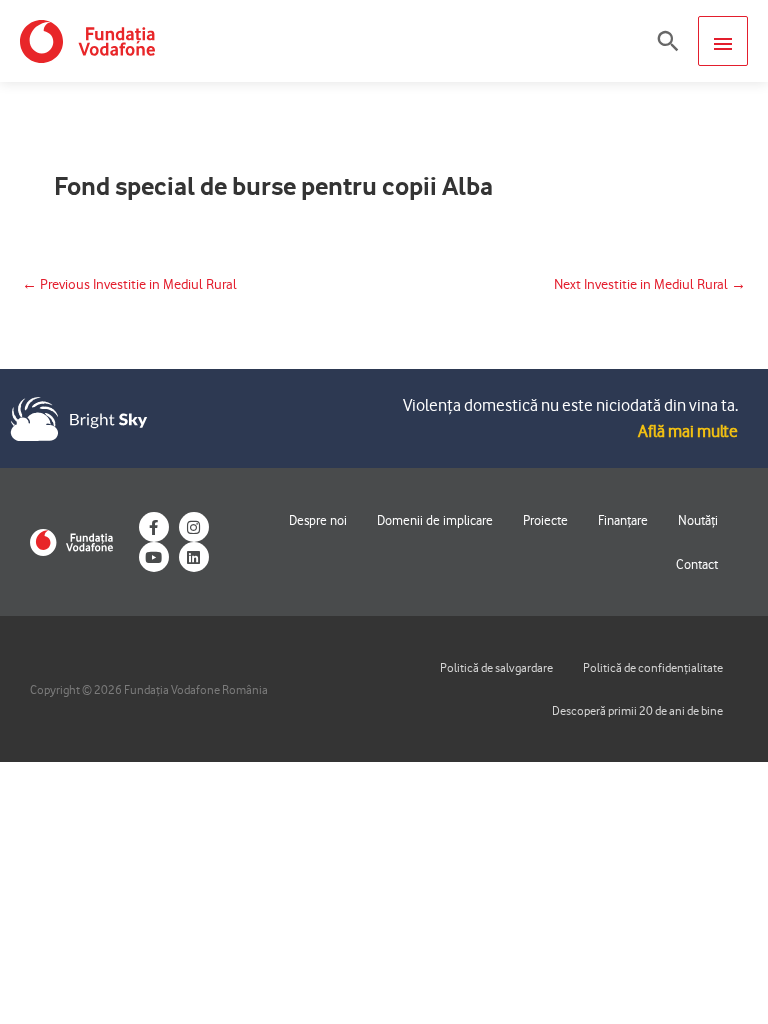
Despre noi (318, 520)
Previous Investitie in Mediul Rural (129, 284)
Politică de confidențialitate (653, 667)
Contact (697, 564)
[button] (668, 41)
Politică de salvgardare (496, 667)
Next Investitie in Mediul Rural (650, 284)
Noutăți (698, 520)
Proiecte (545, 520)
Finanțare (623, 520)
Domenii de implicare (435, 520)
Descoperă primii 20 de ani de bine (637, 710)
